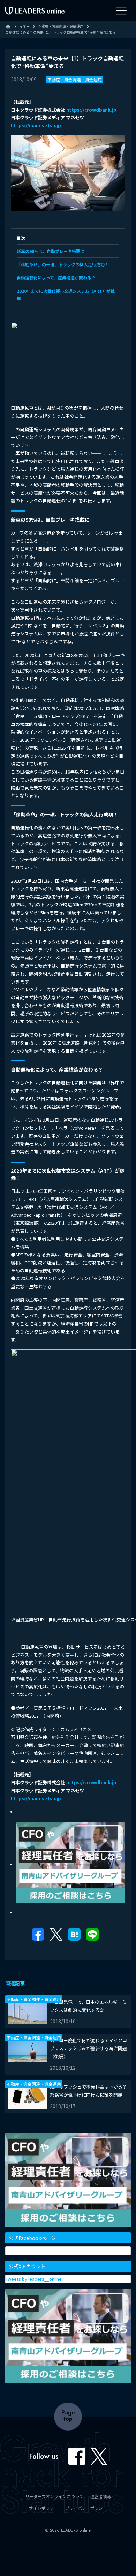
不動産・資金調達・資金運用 (75, 79)
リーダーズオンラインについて (54, 2496)
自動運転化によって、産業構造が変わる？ (56, 278)
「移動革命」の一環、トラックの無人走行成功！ (63, 264)
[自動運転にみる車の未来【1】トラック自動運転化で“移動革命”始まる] (74, 1936)
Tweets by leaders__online (34, 2279)
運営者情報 (101, 2496)
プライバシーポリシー (86, 2508)
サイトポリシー (44, 2508)
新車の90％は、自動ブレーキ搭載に (51, 251)
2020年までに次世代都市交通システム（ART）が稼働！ (66, 294)
